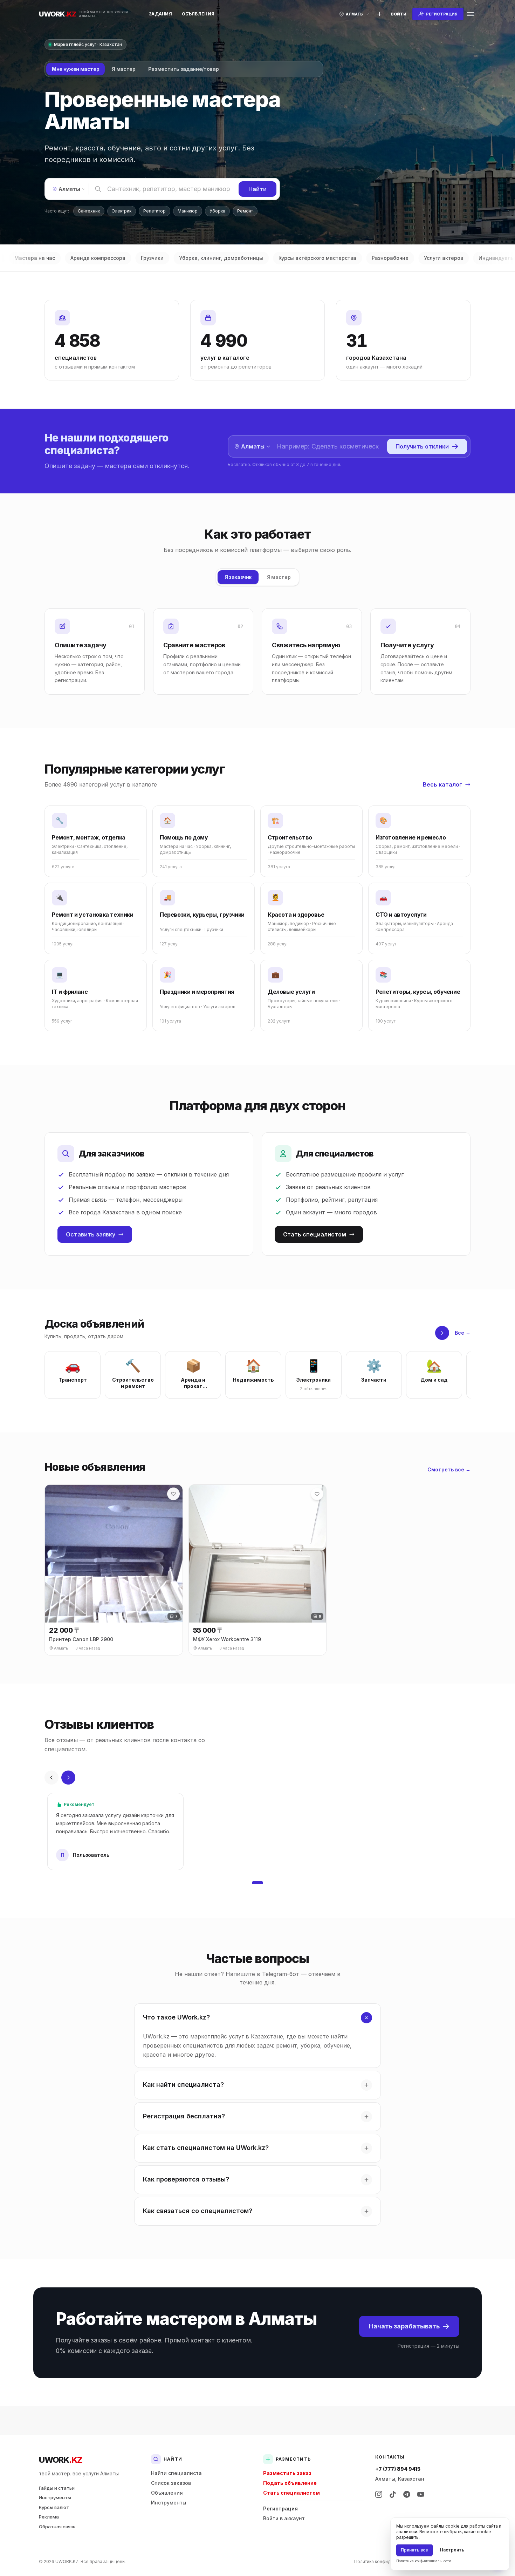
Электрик (122, 211)
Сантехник (89, 211)
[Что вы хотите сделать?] (379, 14)
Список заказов (171, 2483)
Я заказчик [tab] (238, 577)
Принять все (414, 2550)
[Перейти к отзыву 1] (257, 1883)
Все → (463, 1333)
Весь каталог (442, 784)
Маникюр (188, 211)
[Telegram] (407, 2494)
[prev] (51, 1778)
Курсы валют (54, 2507)
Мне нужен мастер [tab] (75, 69)
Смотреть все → (449, 1469)
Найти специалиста (176, 2473)
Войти (399, 14)
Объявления (198, 14)
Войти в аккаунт (284, 2518)
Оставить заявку (91, 1234)
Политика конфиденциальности (387, 2561)
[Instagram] (379, 2494)
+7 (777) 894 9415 (398, 2469)
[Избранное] (173, 1494)
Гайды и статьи (57, 2488)
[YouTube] (421, 2494)
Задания (160, 14)
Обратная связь (57, 2527)
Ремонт (245, 211)
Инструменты (55, 2497)
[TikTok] (393, 2494)
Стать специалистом (315, 1234)
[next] (442, 1333)
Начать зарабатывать (404, 2326)
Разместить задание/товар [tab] (184, 69)
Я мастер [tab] (123, 69)
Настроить (452, 2550)
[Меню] (471, 14)
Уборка (217, 211)
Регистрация (280, 2508)
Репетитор (154, 211)
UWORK (60, 2460)
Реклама (49, 2517)
